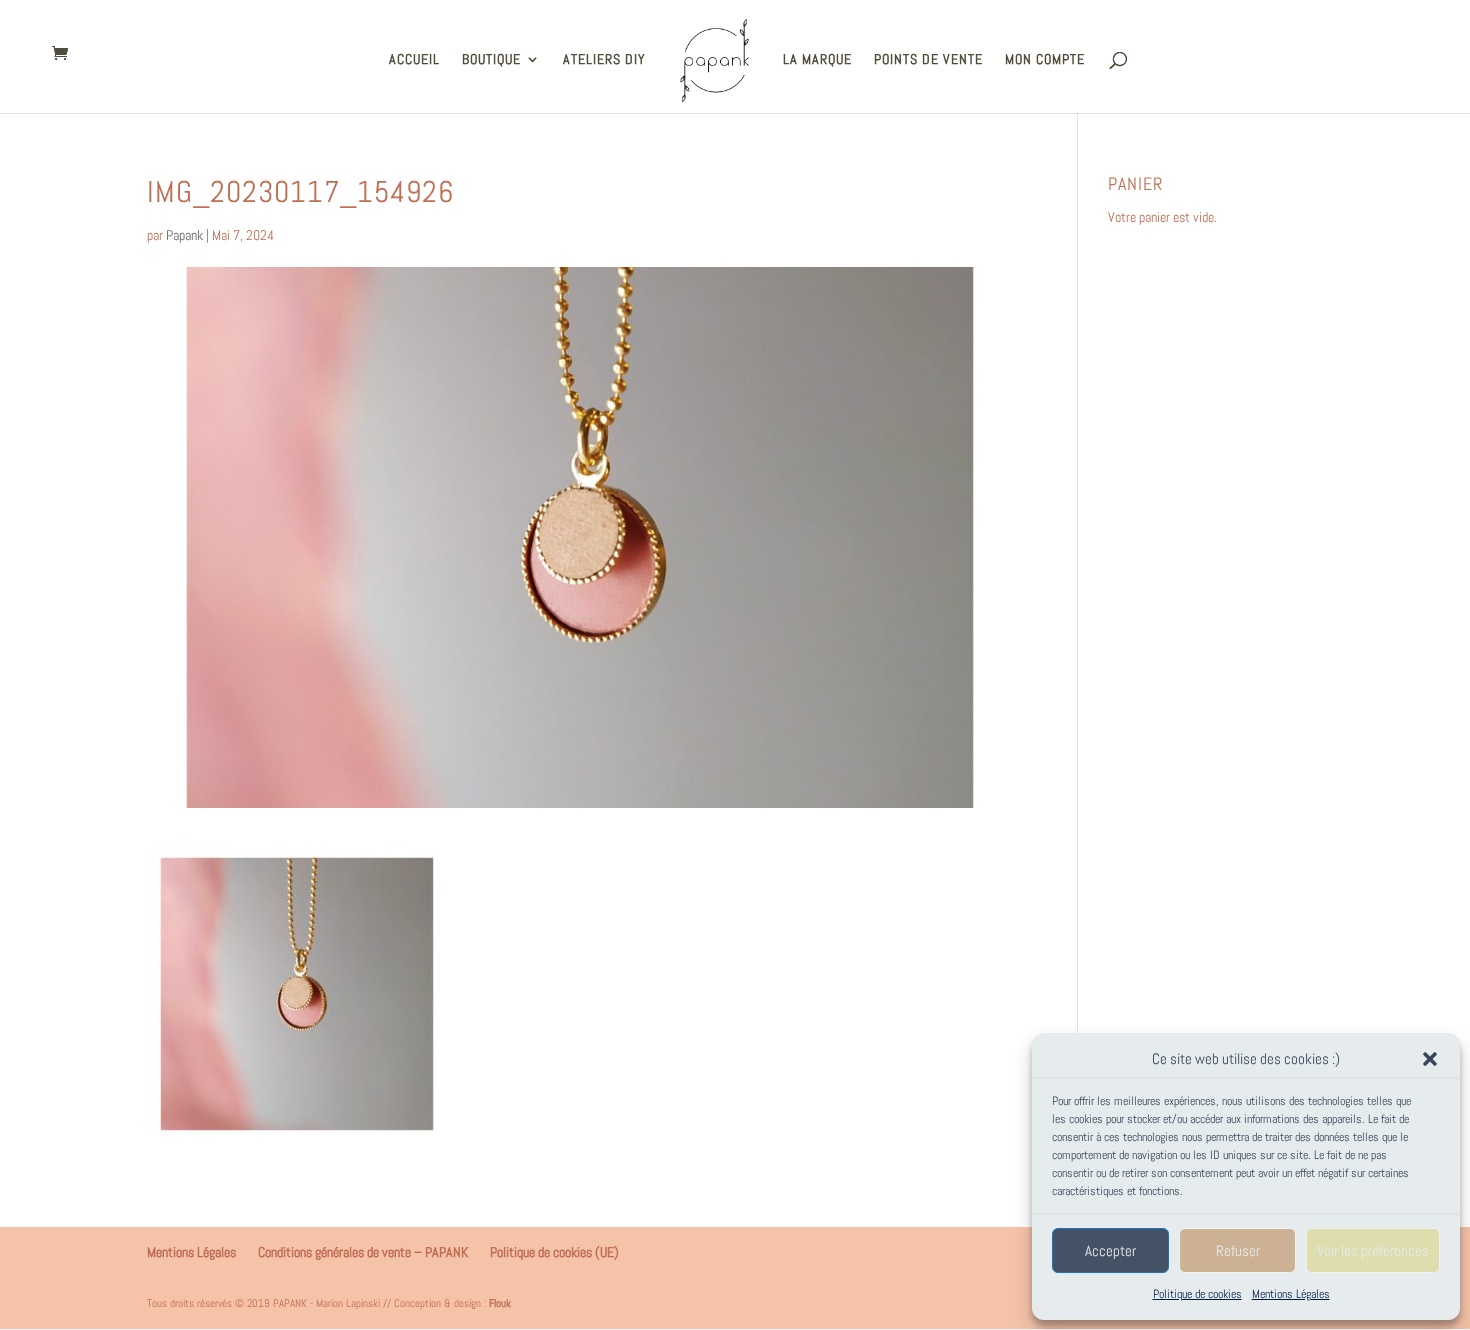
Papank (184, 235)
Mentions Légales (1291, 1294)
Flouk (500, 1303)
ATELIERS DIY (604, 60)
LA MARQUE (817, 60)
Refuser (1238, 1250)
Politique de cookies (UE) (554, 1252)
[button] (1430, 1059)
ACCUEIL (414, 60)
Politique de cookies (1197, 1294)
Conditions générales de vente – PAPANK (363, 1252)
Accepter (1110, 1250)
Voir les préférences (1373, 1250)
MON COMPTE (1045, 60)
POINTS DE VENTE (928, 60)
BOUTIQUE (491, 60)
